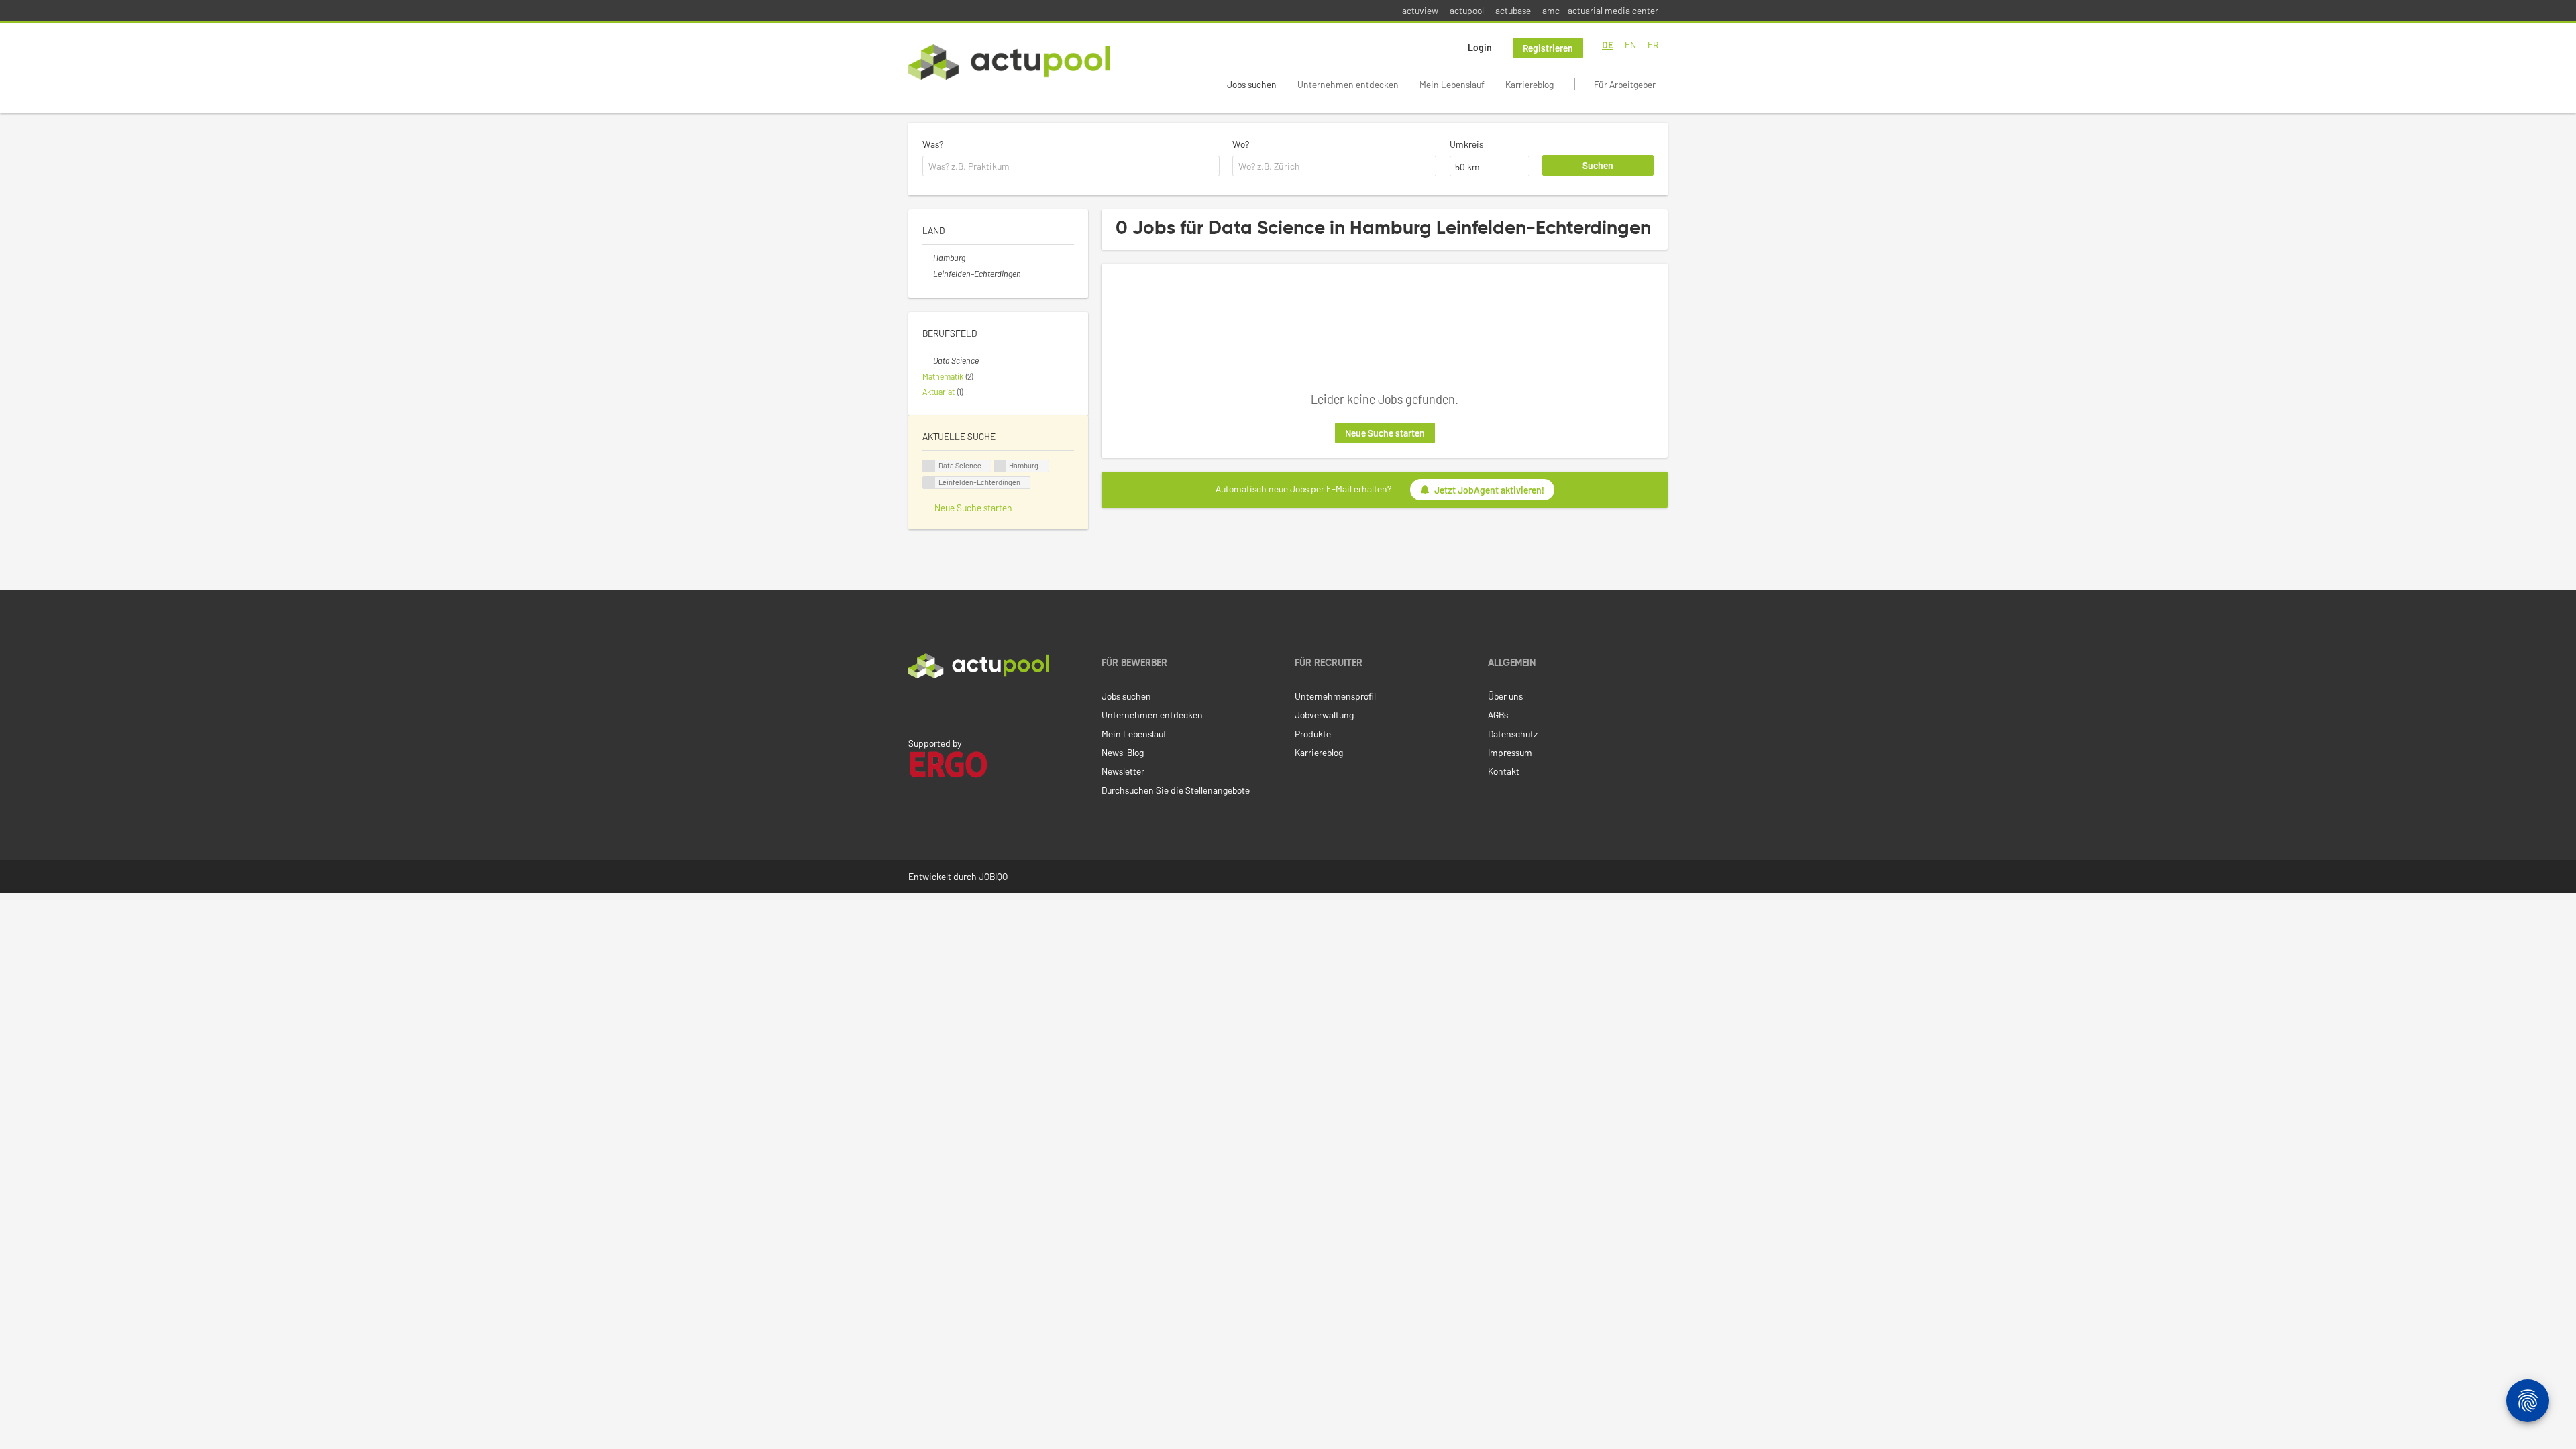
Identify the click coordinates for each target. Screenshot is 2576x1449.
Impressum (1510, 752)
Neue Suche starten (1385, 433)
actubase (1513, 10)
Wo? (1241, 144)
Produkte (1313, 734)
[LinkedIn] (916, 706)
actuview (1420, 10)
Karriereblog (1529, 84)
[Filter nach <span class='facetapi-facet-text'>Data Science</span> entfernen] (929, 466)
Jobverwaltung (1324, 715)
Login (1480, 47)
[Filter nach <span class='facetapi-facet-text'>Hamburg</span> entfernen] (1000, 466)
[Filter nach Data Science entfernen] (928, 360)
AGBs (1498, 715)
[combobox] (1071, 166)
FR (1653, 45)
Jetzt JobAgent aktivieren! (1489, 490)
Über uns (1505, 696)
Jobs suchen (1252, 84)
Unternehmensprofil (1335, 696)
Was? (933, 144)
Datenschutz (1513, 734)
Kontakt (1504, 771)
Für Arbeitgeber (1625, 84)
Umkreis (1466, 144)
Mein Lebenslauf (1452, 84)
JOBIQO (993, 876)
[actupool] (1009, 62)
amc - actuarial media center (1600, 10)
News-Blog (1123, 752)
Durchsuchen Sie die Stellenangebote (1176, 790)
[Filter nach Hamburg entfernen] (928, 258)
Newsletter (1123, 771)
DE (1608, 45)
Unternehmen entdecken (1348, 84)
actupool (1467, 10)
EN (1630, 45)
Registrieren (1548, 48)
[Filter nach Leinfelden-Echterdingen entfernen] (928, 274)
